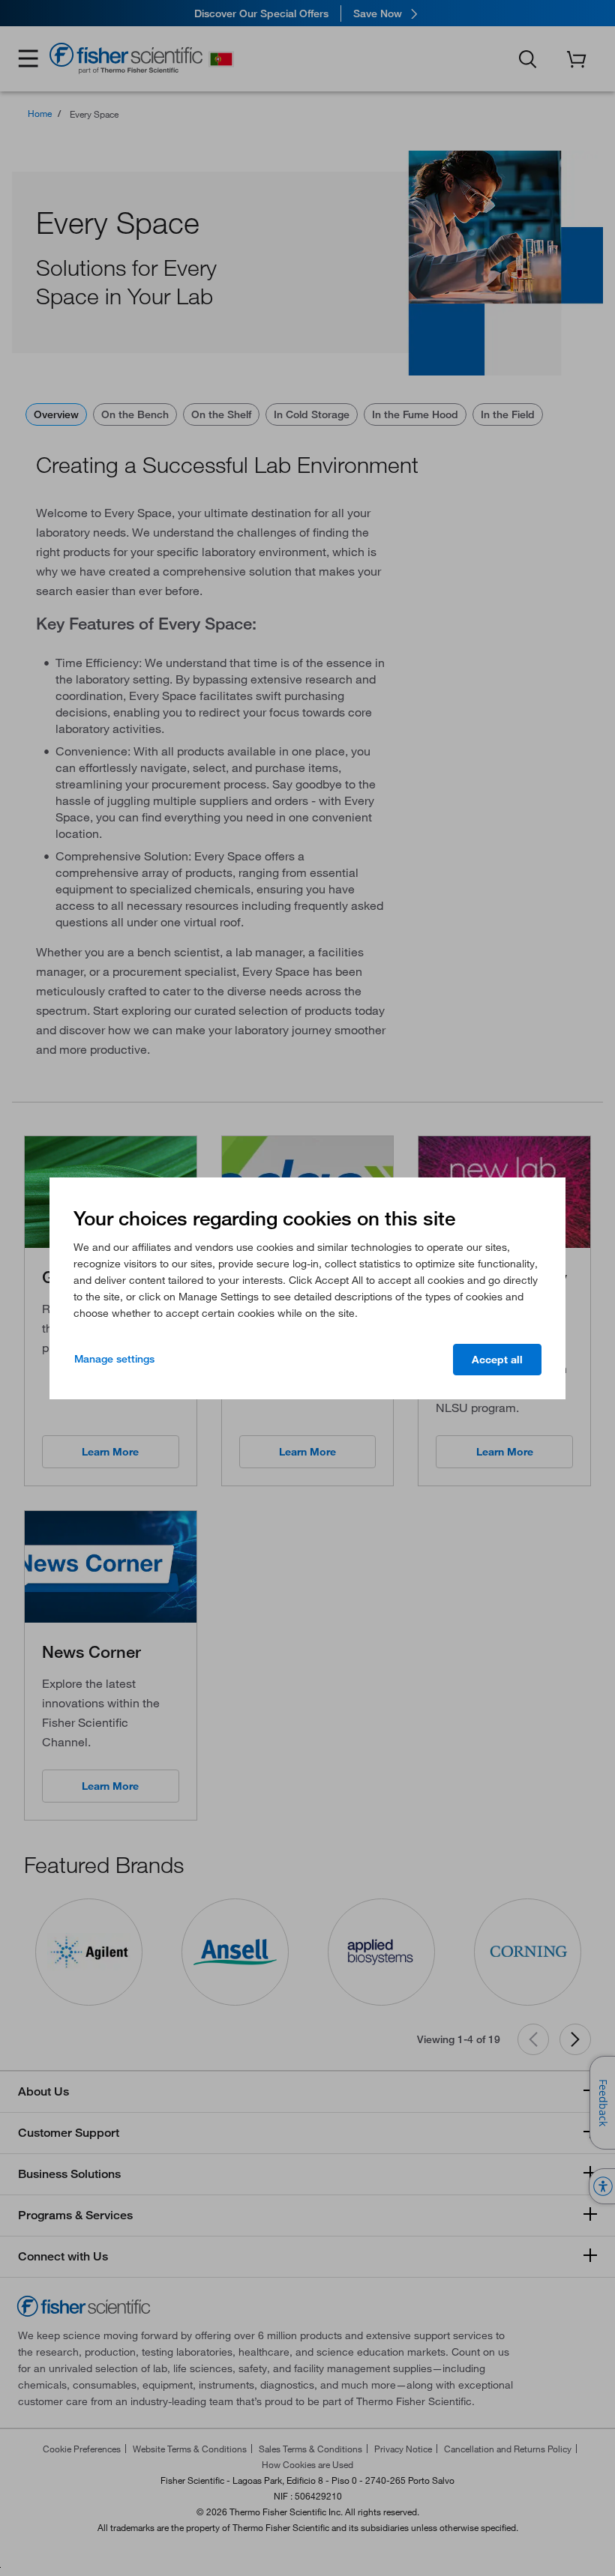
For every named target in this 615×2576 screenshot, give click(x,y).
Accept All (497, 1360)
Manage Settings (114, 1359)
